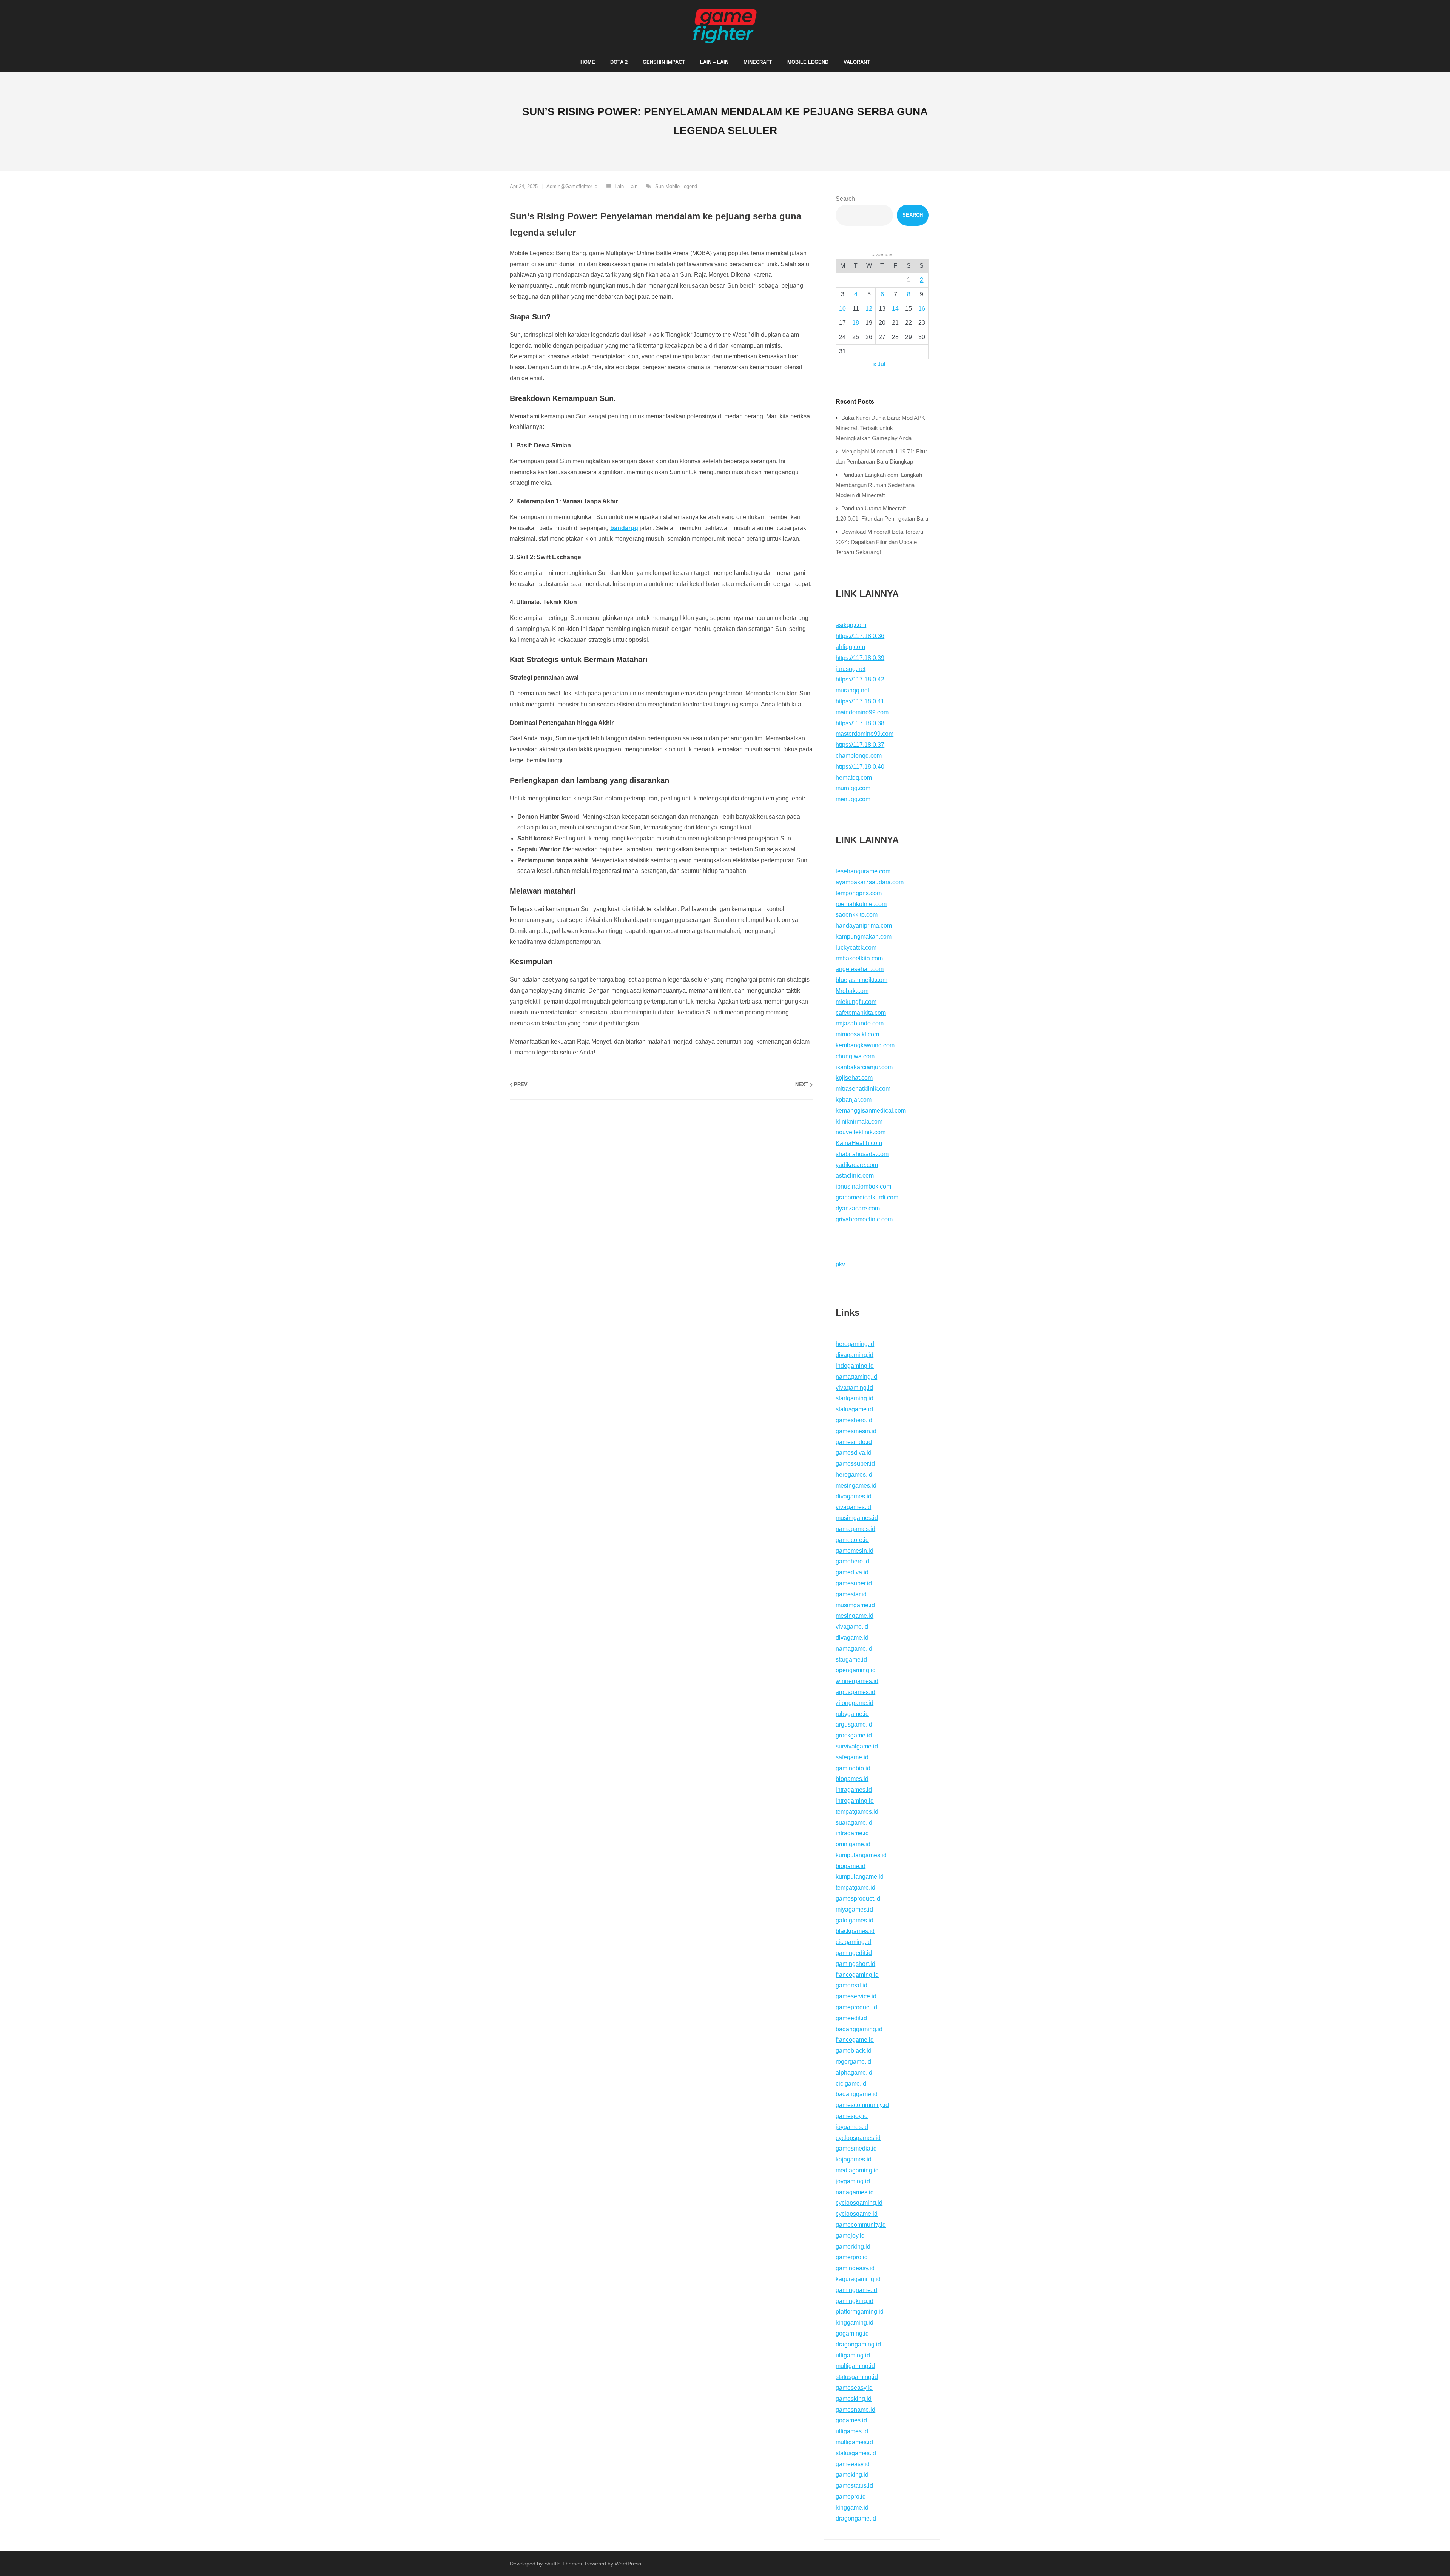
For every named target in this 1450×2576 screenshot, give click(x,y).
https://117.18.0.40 (860, 767)
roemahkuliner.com (861, 904)
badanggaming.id (859, 2029)
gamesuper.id (854, 1583)
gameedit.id (851, 2018)
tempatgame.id (855, 1888)
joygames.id (852, 2127)
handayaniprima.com (864, 926)
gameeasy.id (853, 2464)
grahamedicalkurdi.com (867, 1197)
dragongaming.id (858, 2344)
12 (869, 309)
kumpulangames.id (861, 1855)
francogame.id (855, 2040)
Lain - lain (626, 186)
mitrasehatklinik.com (863, 1089)
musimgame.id (855, 1605)
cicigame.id (851, 2083)
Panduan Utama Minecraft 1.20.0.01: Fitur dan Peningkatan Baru (882, 513)
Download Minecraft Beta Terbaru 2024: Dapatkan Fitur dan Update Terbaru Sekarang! (879, 542)
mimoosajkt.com (857, 1034)
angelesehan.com (860, 969)
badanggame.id (857, 2094)
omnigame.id (853, 1844)
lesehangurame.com (863, 871)
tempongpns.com (859, 893)
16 (922, 309)
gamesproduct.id (858, 1898)
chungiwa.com (855, 1056)
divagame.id (852, 1638)
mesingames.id (856, 1485)
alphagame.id (854, 2073)
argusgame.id (854, 1724)
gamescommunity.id (862, 2105)
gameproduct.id (856, 2007)
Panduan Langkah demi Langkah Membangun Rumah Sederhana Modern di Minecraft (879, 485)
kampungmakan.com (864, 937)
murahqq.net (852, 690)
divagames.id (854, 1496)
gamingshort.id (855, 1964)
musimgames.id (857, 1518)
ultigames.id (852, 2431)
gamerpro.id (852, 2257)
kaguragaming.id (858, 2279)
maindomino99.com (862, 712)
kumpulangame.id (860, 1877)
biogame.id (851, 1866)
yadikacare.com (857, 1165)
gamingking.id (855, 2301)
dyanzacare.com (858, 1208)
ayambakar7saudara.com (870, 882)
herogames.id (854, 1475)
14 (895, 309)
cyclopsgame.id (857, 2214)
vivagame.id (852, 1627)
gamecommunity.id (861, 2225)
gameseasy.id (854, 2388)
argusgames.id (855, 1692)
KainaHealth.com (859, 1143)
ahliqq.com (850, 647)
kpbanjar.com (854, 1100)
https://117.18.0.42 (860, 679)
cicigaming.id (853, 1942)
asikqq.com (851, 625)
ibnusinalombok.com (863, 1186)
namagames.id (855, 1529)
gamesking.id (854, 2399)
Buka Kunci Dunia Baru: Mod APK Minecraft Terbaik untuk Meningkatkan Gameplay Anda (880, 428)
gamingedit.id (854, 1953)
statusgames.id (856, 2453)
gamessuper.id (855, 1464)
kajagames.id (854, 2159)
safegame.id (852, 1757)
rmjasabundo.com (860, 1023)
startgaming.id (855, 1398)
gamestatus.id (854, 2486)
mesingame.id (855, 1616)
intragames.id (854, 1790)
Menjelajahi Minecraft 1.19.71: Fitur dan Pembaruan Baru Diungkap (881, 456)
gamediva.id (852, 1572)
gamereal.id (851, 1985)
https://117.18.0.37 (860, 745)
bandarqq (624, 528)
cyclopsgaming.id (859, 2203)
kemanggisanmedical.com (871, 1111)
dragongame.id (856, 2518)
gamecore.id (852, 1540)
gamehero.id (852, 1561)
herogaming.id (855, 1344)
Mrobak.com (852, 991)
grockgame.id (854, 1735)
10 (842, 309)
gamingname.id (856, 2290)
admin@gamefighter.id (572, 186)
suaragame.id (854, 1823)
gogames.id (851, 2420)
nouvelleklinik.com (861, 1132)
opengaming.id (856, 1670)
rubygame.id (852, 1714)
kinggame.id (852, 2507)
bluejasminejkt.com (862, 980)
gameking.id (852, 2475)
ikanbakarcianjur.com (864, 1067)
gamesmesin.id (856, 1431)
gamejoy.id (850, 2236)
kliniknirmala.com (859, 1122)
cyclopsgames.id (858, 2138)
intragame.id (852, 1833)
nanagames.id (855, 2192)
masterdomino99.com (865, 734)
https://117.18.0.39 (860, 658)
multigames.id (854, 2442)
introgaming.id (855, 1801)
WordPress (628, 2564)
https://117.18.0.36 (860, 636)
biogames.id (852, 1779)
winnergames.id (857, 1681)
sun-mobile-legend (676, 186)
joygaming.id (853, 2181)
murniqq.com (853, 788)
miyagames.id (854, 1909)
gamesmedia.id (856, 2148)
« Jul (879, 364)
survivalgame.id (857, 1746)
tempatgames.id (857, 1812)
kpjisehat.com (854, 1078)
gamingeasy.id (855, 2268)
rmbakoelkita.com (859, 958)
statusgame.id (854, 1409)
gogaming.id (852, 2333)
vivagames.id (853, 1507)
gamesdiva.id (854, 1453)
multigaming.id (855, 2366)
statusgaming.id (857, 2377)
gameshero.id (854, 1420)
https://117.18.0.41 (860, 701)
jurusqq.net (851, 669)
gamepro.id (851, 2497)
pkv (840, 1264)
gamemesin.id (855, 1551)
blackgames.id (855, 1931)
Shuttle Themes (563, 2564)
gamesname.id (855, 2410)
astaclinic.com (855, 1175)
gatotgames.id (855, 1920)
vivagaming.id (854, 1388)
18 (856, 323)
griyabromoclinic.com (864, 1219)
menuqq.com (853, 799)
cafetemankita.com (861, 1013)
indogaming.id (855, 1366)
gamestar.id (851, 1594)
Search (845, 199)
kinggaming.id (855, 2322)
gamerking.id (853, 2247)
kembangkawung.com (865, 1045)
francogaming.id (857, 1975)
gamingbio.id (853, 1768)
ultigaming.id (853, 2355)
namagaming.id (856, 1377)
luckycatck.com (856, 947)
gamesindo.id (854, 1442)
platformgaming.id (860, 2312)
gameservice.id (856, 1996)
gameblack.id (854, 2051)
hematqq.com (854, 778)
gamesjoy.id (852, 2116)
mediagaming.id (857, 2170)
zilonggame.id (855, 1703)
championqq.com (859, 756)
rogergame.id (853, 2062)
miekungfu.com (856, 1002)
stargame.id (851, 1660)
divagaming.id (855, 1355)
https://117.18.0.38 (860, 723)
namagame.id (854, 1649)
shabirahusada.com (862, 1154)
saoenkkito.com (857, 915)
